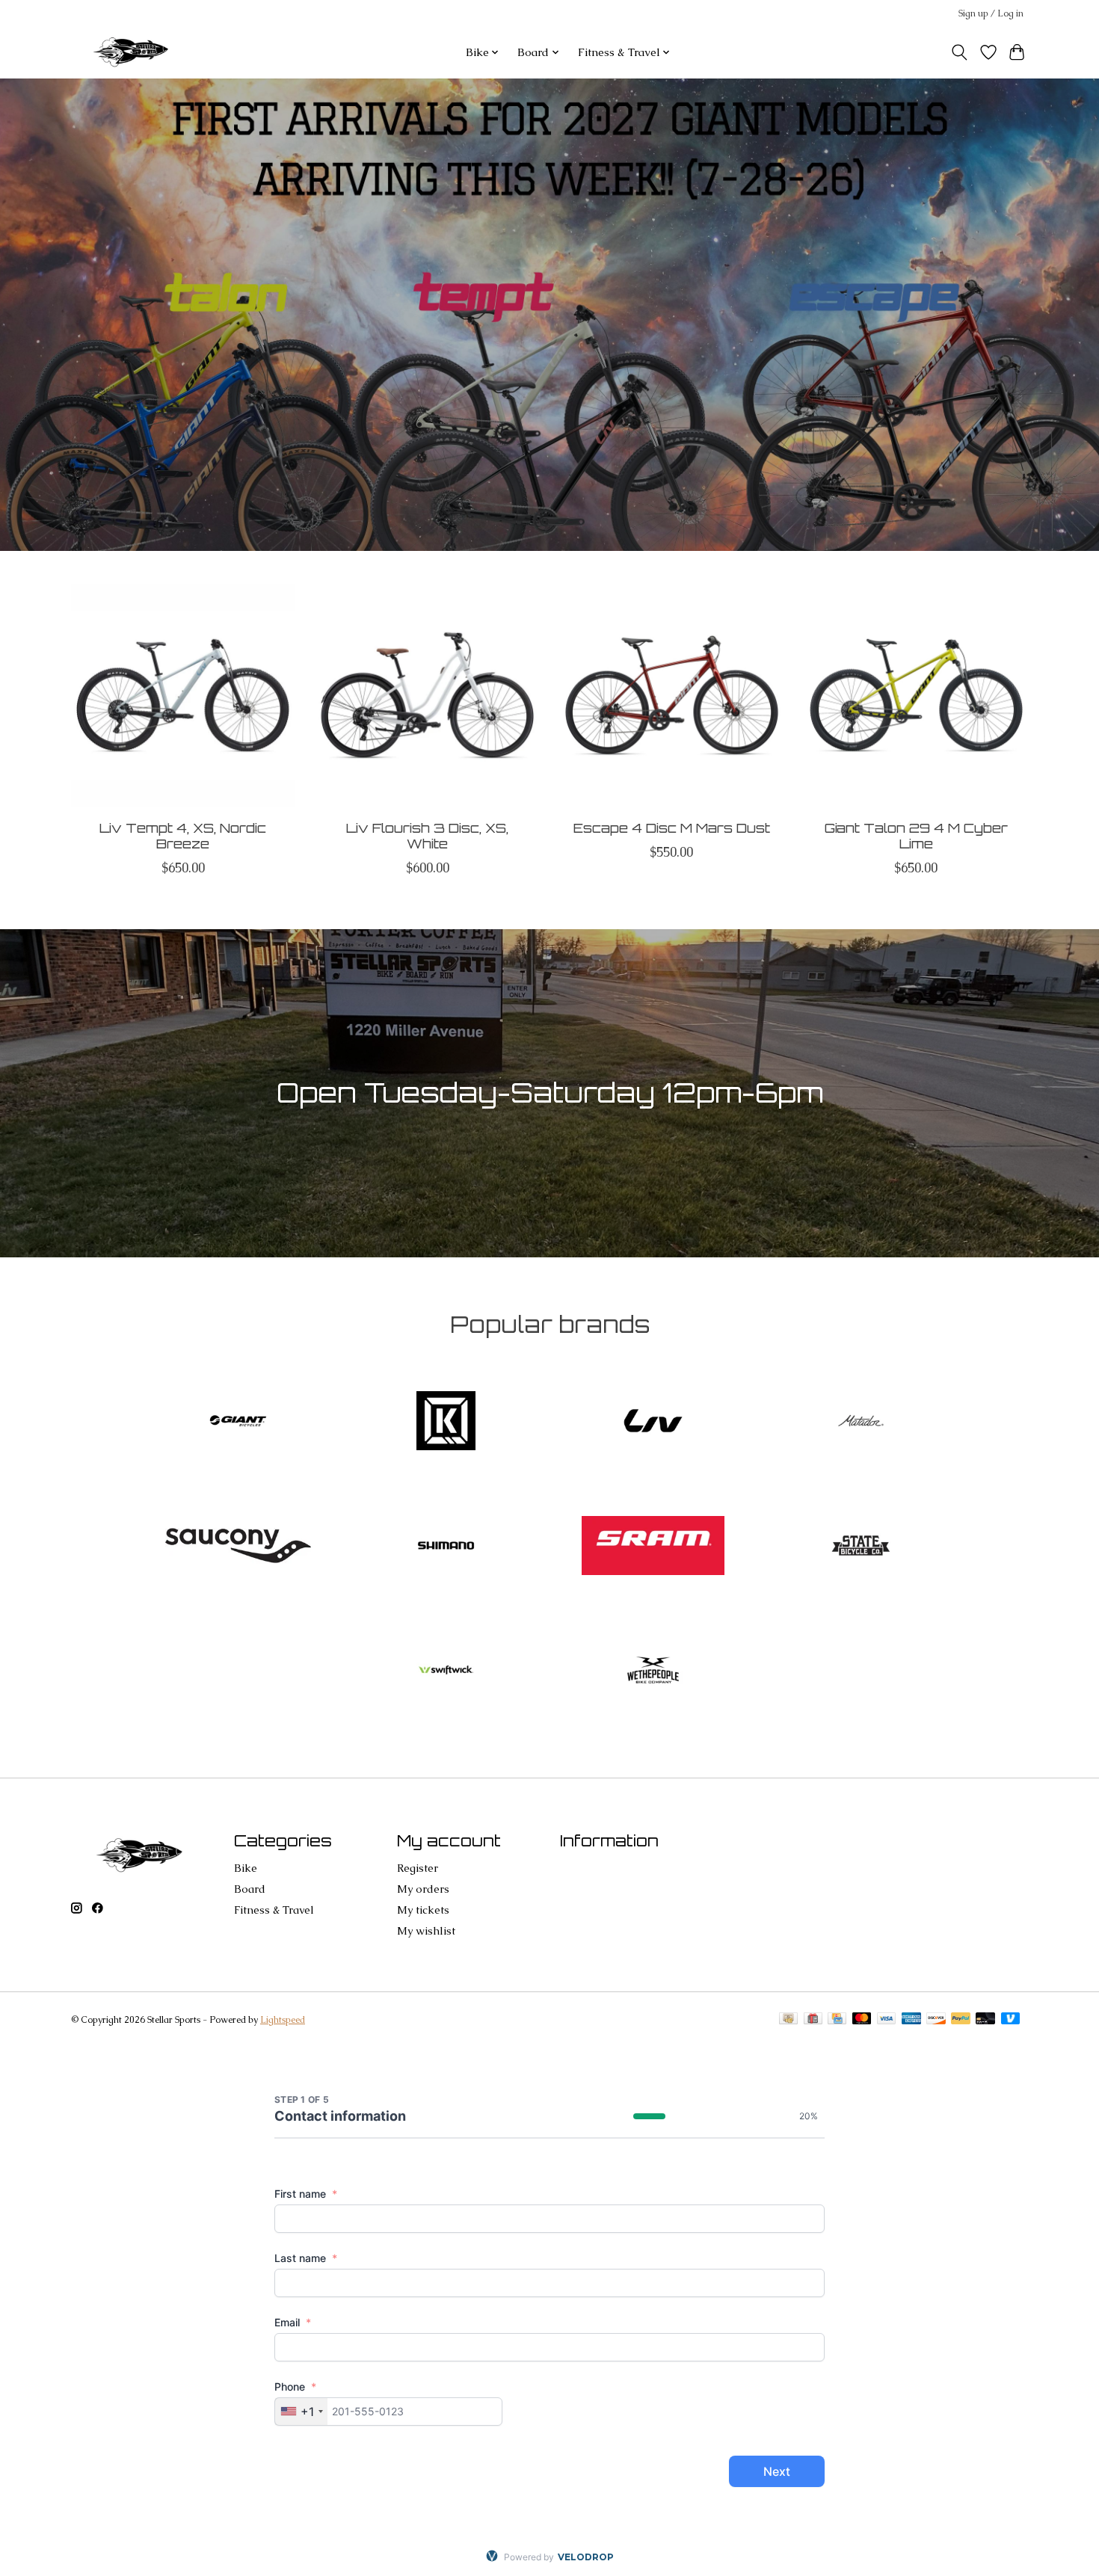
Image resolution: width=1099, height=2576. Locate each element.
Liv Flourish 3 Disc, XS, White (427, 835)
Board (250, 1889)
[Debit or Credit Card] (985, 2020)
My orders (423, 1889)
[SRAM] (653, 1547)
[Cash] (788, 2020)
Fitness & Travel (274, 1910)
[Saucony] (238, 1547)
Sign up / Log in (991, 13)
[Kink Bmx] (446, 1423)
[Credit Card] (837, 2020)
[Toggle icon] (960, 52)
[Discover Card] (936, 2020)
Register (418, 1868)
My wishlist (426, 1931)
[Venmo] (1011, 2020)
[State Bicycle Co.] (861, 1547)
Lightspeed (283, 2020)
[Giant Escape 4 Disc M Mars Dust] (672, 696)
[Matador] (861, 1423)
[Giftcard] (813, 2020)
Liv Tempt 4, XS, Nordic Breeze (183, 835)
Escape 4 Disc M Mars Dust (672, 827)
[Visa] (887, 2020)
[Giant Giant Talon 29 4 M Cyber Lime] (916, 696)
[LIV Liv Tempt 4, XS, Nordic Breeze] (183, 696)
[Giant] (238, 1423)
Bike (246, 1868)
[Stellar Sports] (133, 52)
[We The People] (653, 1672)
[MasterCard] (862, 2020)
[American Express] (911, 2020)
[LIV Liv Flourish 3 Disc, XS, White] (427, 696)
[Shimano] (446, 1547)
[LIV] (653, 1423)
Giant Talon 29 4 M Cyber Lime (916, 835)
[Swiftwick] (446, 1672)
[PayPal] (961, 2020)
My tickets (423, 1910)
